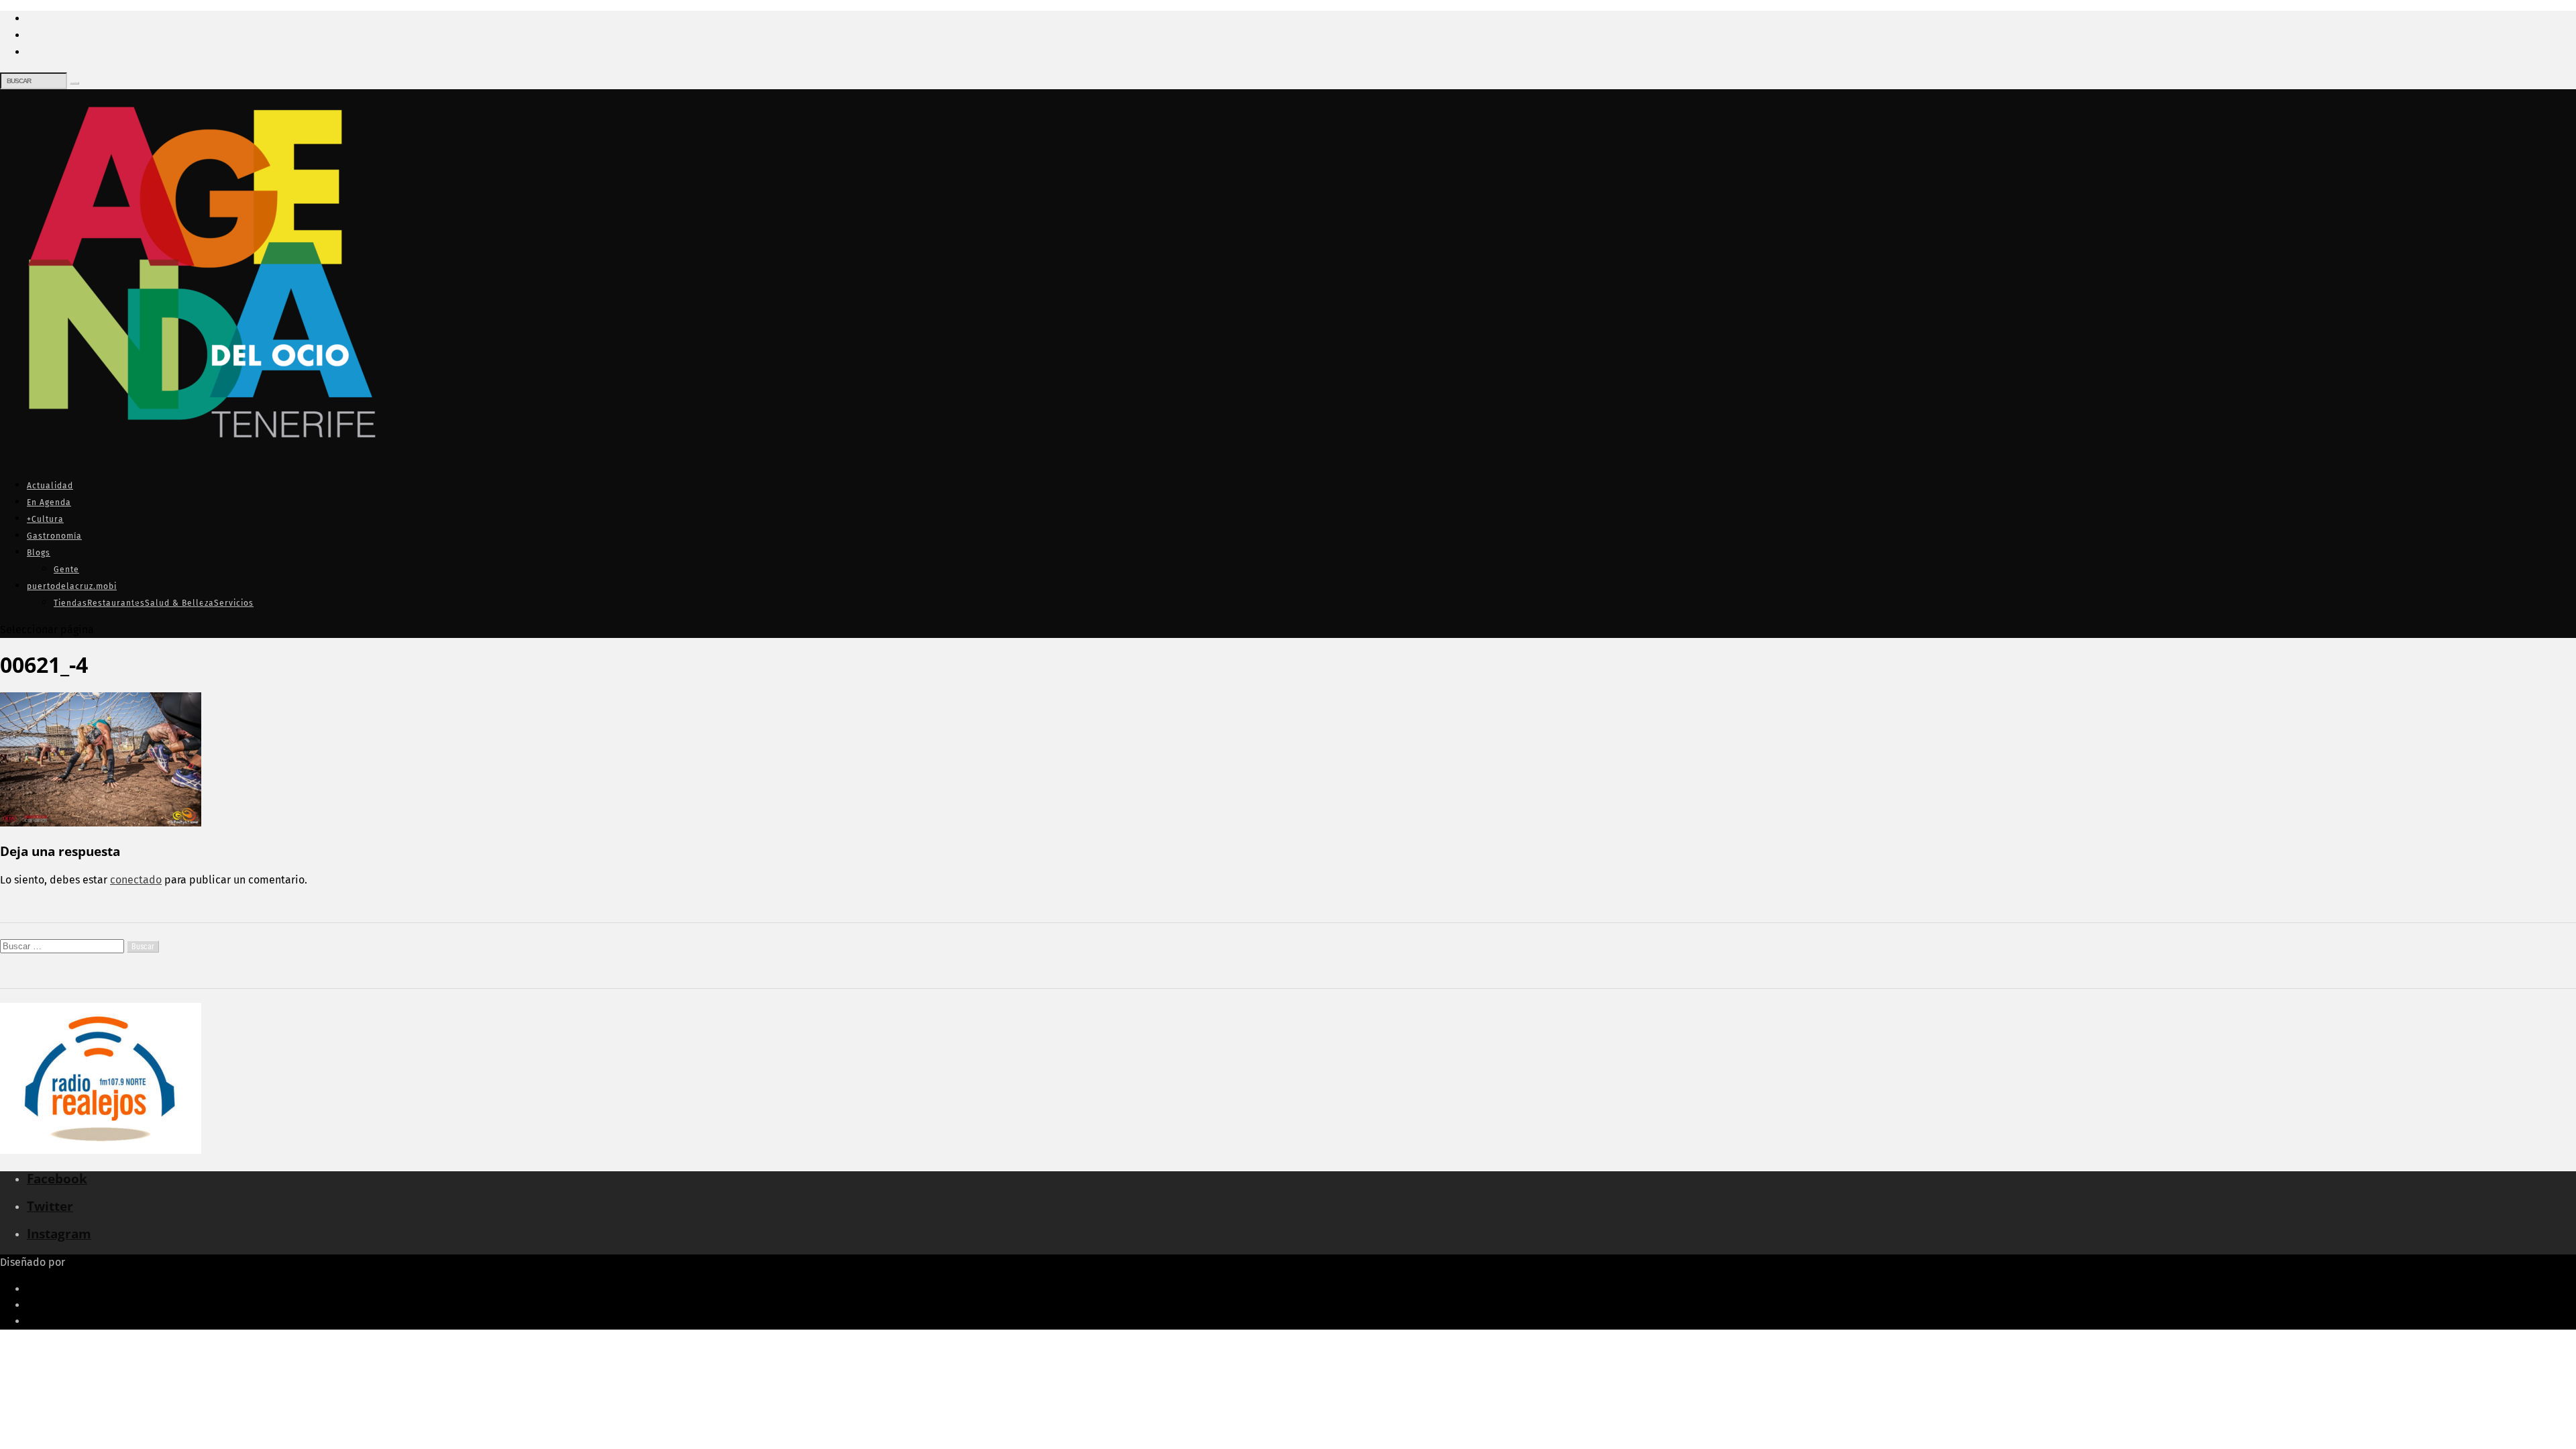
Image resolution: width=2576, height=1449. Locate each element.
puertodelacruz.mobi (72, 586)
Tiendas (70, 603)
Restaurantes (116, 603)
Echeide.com (99, 1262)
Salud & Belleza (179, 603)
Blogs (39, 553)
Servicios (234, 603)
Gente (66, 570)
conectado (136, 880)
